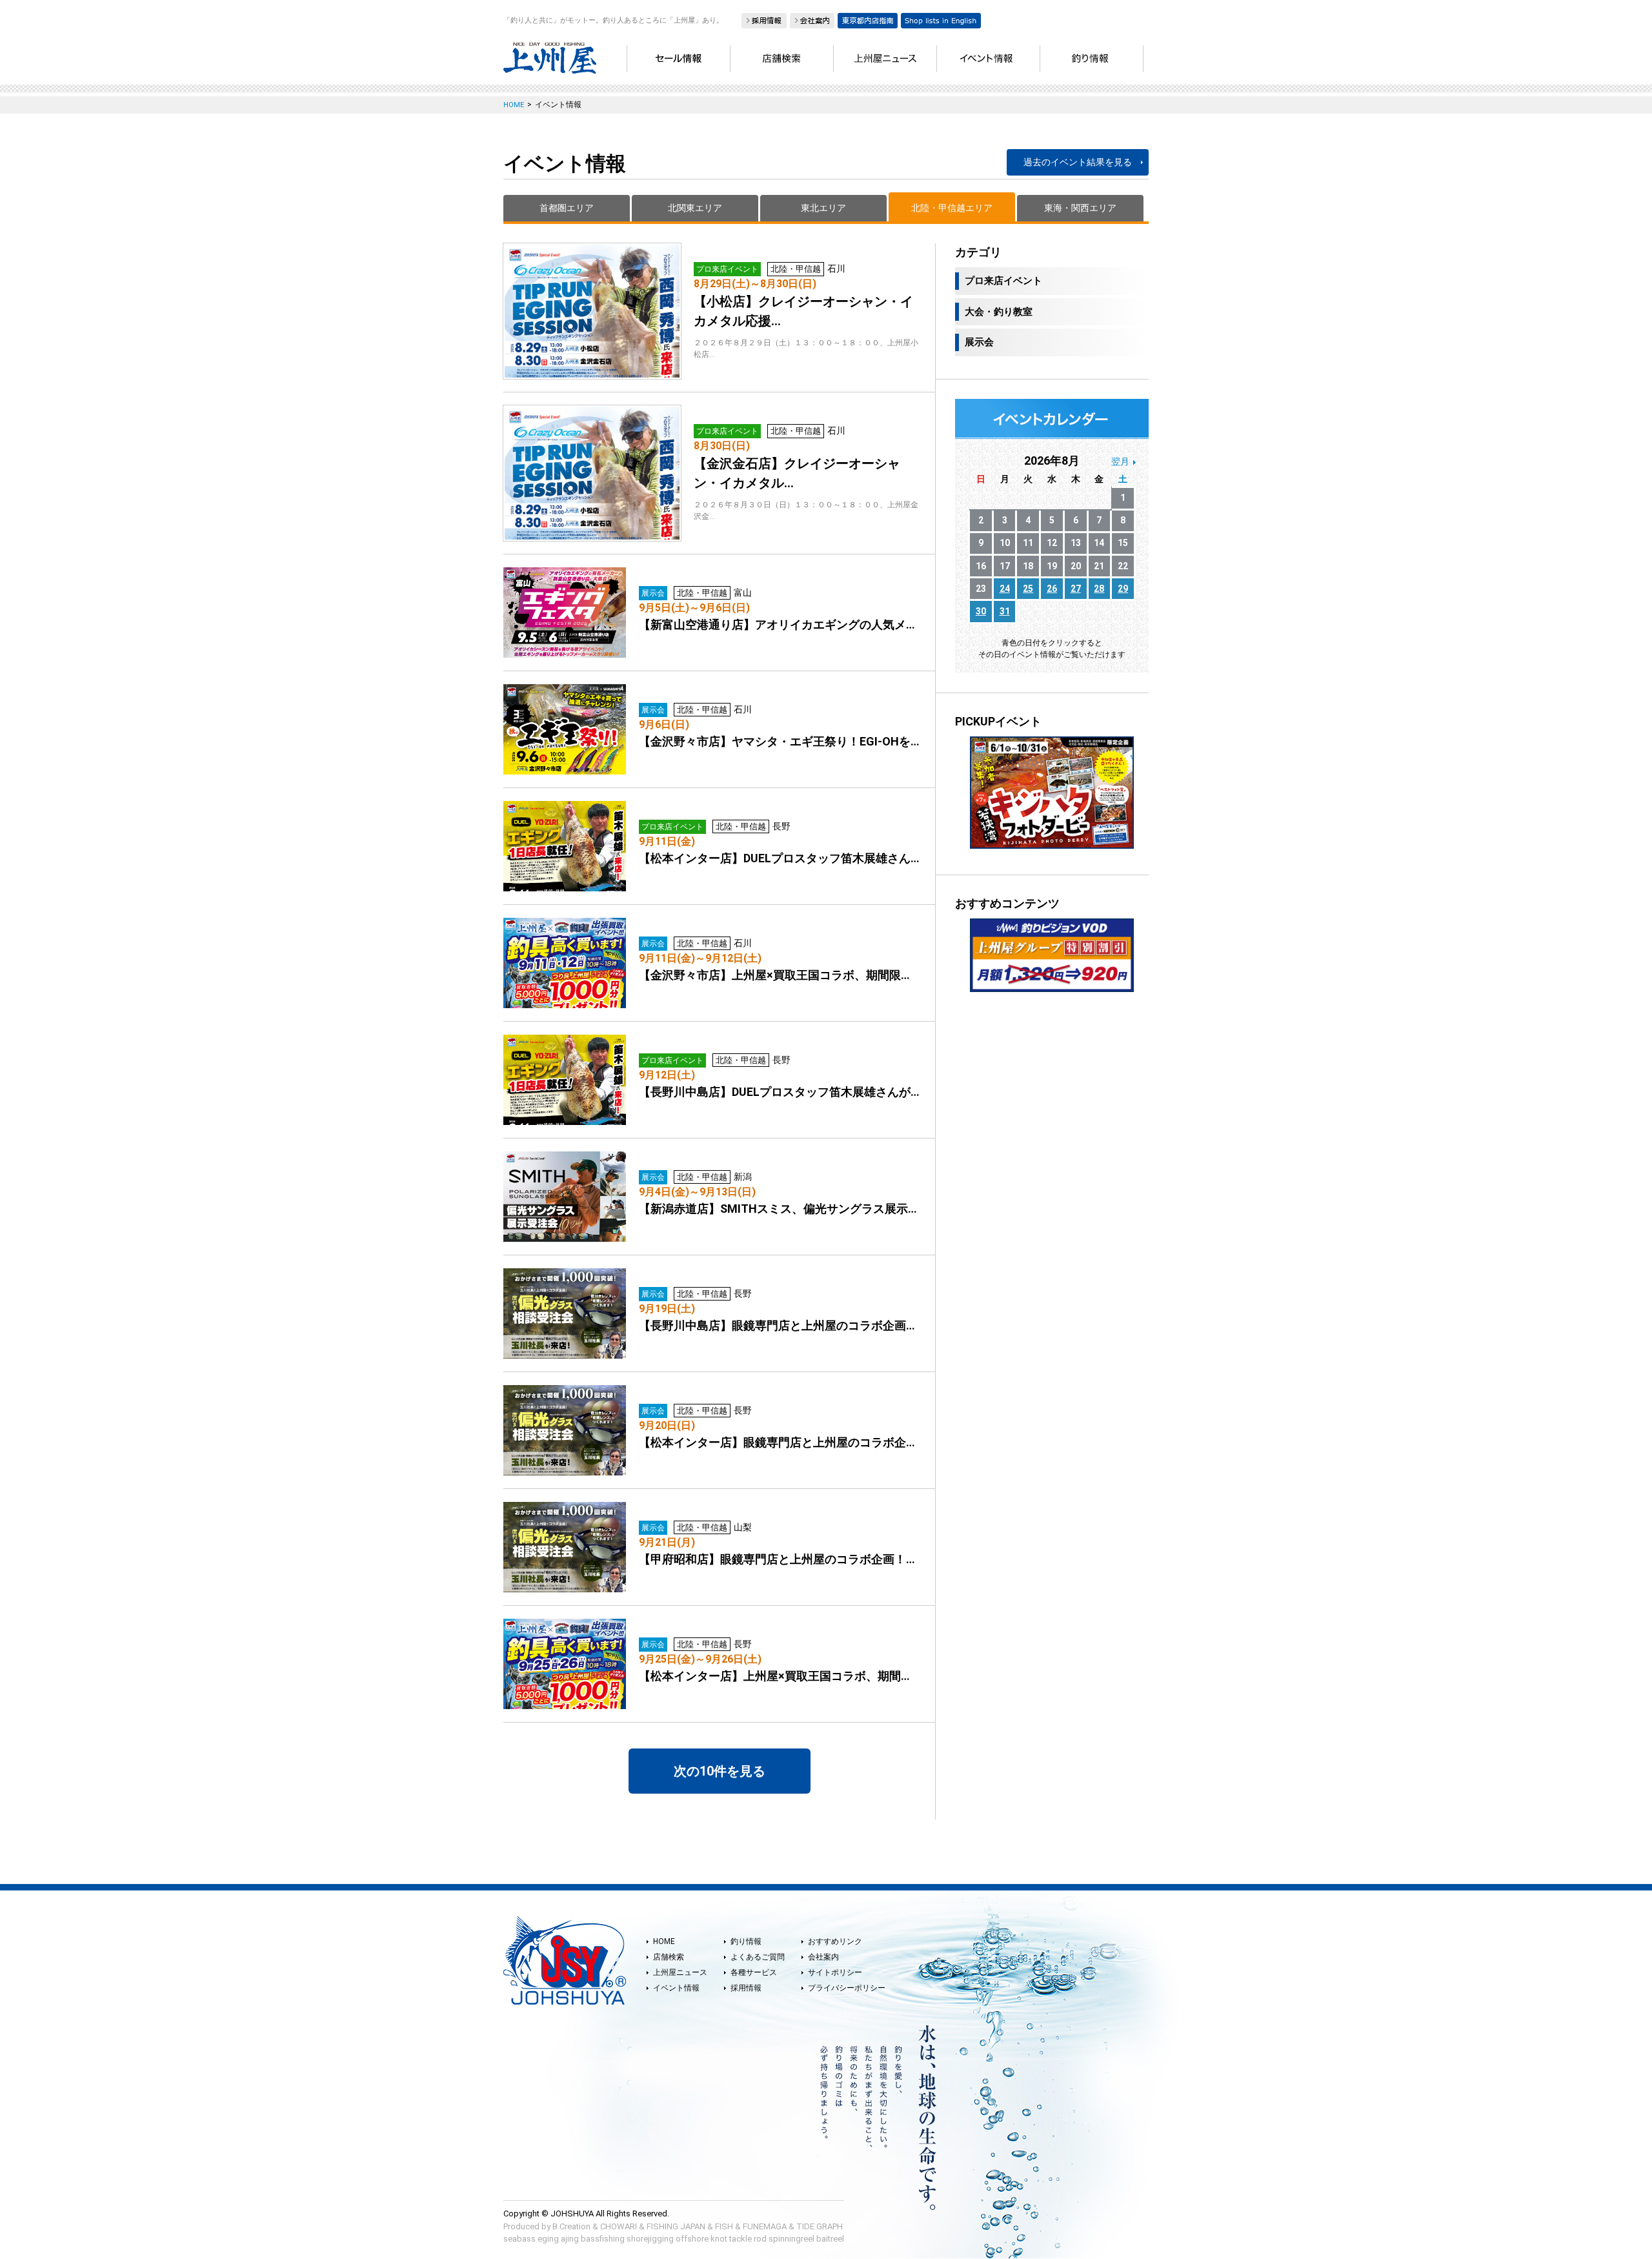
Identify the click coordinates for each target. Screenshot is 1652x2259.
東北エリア (823, 208)
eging (548, 2239)
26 (1052, 589)
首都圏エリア (567, 208)
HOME (664, 1941)
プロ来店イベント (1003, 281)
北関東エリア (695, 208)
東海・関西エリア (1080, 208)
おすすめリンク (835, 1941)
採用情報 (746, 1988)
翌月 (1120, 461)
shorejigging (650, 2239)
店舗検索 (669, 1957)
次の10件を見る (720, 1771)
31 (1005, 611)
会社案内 (823, 1957)
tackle (740, 2239)
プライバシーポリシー (847, 1988)
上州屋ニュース (680, 1972)
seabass (519, 2239)
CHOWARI (619, 2226)
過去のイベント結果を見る (1078, 162)
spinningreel (791, 2239)
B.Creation (571, 2226)
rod (760, 2239)
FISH (724, 2226)
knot (719, 2239)
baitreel (830, 2239)
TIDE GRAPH (820, 2226)
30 (981, 611)
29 (1123, 589)
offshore (692, 2239)
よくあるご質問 (758, 1957)
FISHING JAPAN (676, 2226)
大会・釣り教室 (999, 312)
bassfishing (603, 2239)
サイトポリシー (835, 1972)
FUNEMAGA (765, 2226)
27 (1076, 589)
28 (1099, 589)
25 (1028, 589)
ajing (570, 2239)
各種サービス (754, 1972)
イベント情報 (676, 1988)
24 (1005, 589)
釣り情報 (746, 1941)
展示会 (979, 342)
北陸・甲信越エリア (952, 208)
